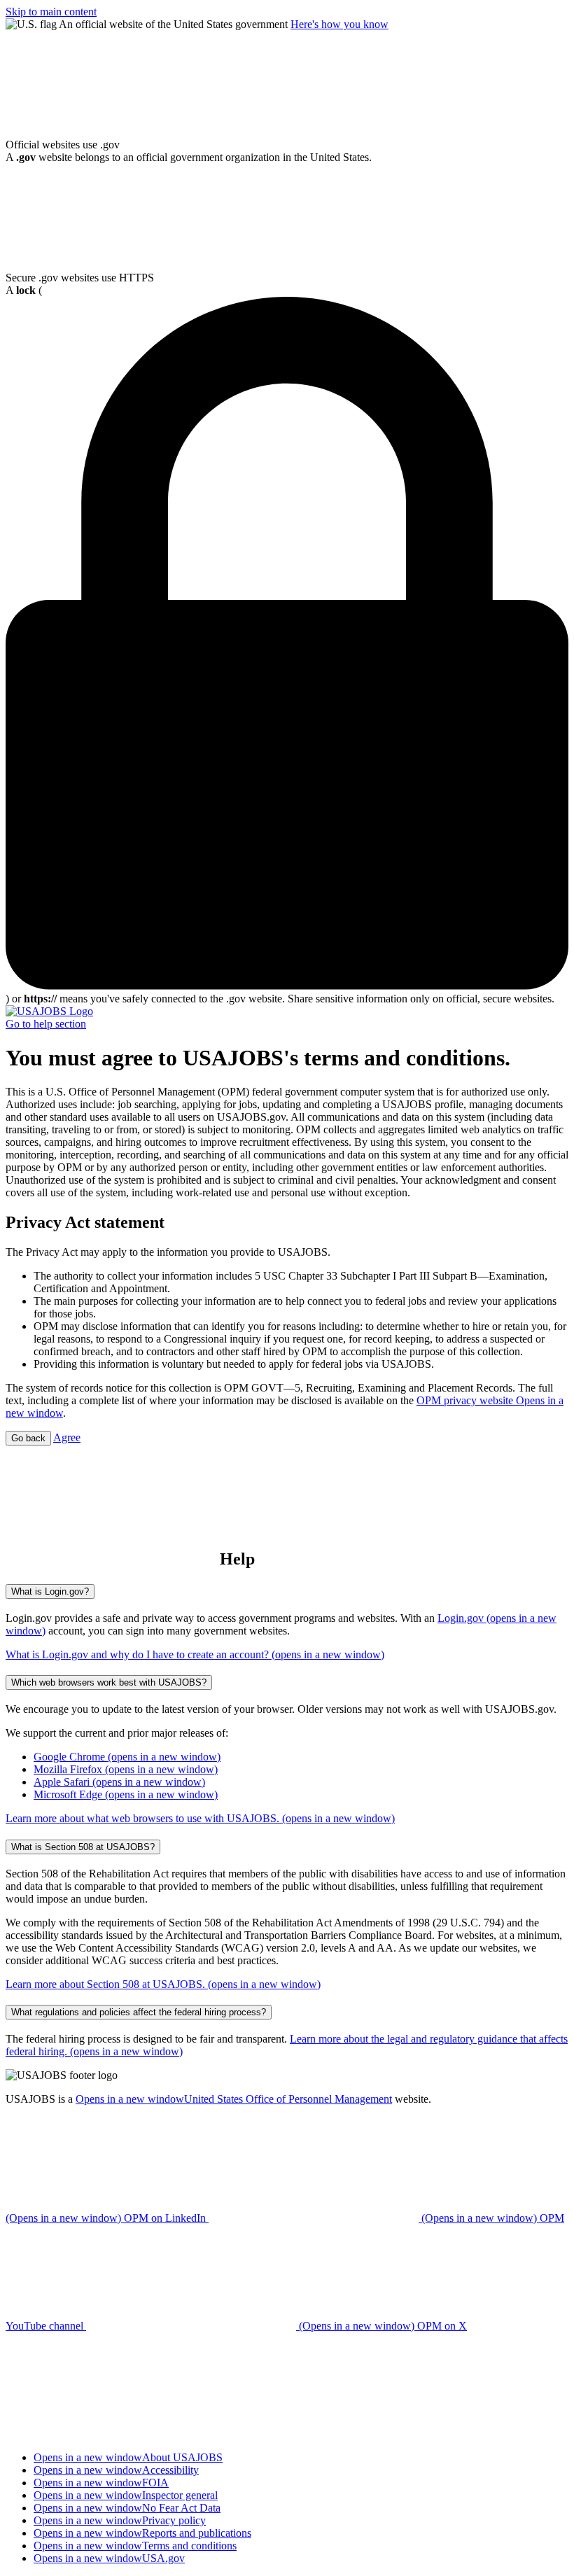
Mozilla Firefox (126, 1769)
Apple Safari (119, 1782)
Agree (67, 1437)
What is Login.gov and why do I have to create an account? (195, 1654)
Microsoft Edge (126, 1794)
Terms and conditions (135, 2546)
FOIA (101, 2483)
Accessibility (116, 2470)
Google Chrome (127, 1757)
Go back (28, 1438)
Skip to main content (51, 12)
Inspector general (126, 2495)
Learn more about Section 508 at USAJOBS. (163, 1984)
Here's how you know (339, 24)
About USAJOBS (128, 2457)
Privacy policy (120, 2520)
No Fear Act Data (127, 2508)
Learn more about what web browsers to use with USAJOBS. (200, 1818)
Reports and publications (142, 2533)
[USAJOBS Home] (49, 1011)
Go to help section (46, 1024)
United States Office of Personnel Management (234, 2099)
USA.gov (109, 2558)
